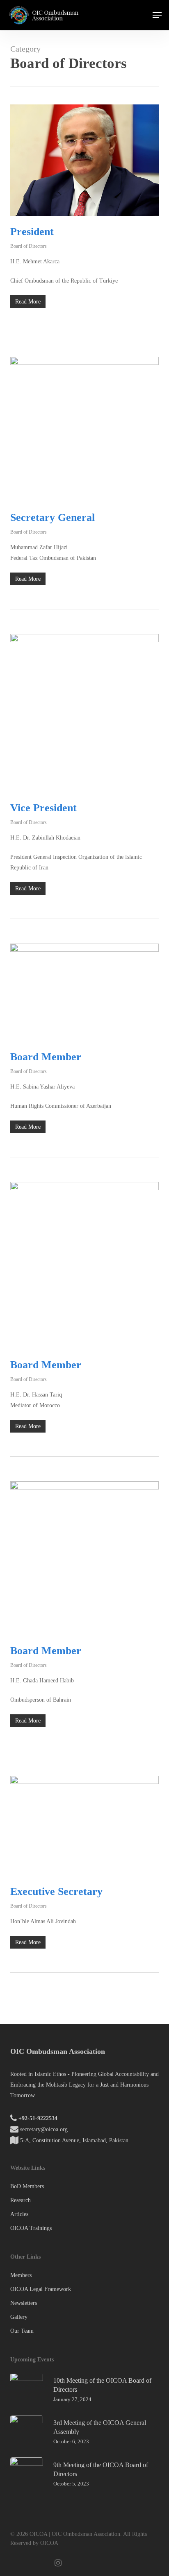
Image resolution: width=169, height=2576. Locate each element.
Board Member (46, 1057)
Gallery (19, 2317)
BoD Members (27, 2186)
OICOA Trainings (31, 2228)
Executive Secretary (56, 1891)
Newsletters (24, 2303)
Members (21, 2275)
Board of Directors (29, 246)
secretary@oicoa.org (44, 2129)
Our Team (22, 2331)
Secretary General (53, 517)
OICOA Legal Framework (41, 2289)
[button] (157, 15)
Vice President (43, 808)
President (32, 232)
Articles (19, 2214)
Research (21, 2200)
